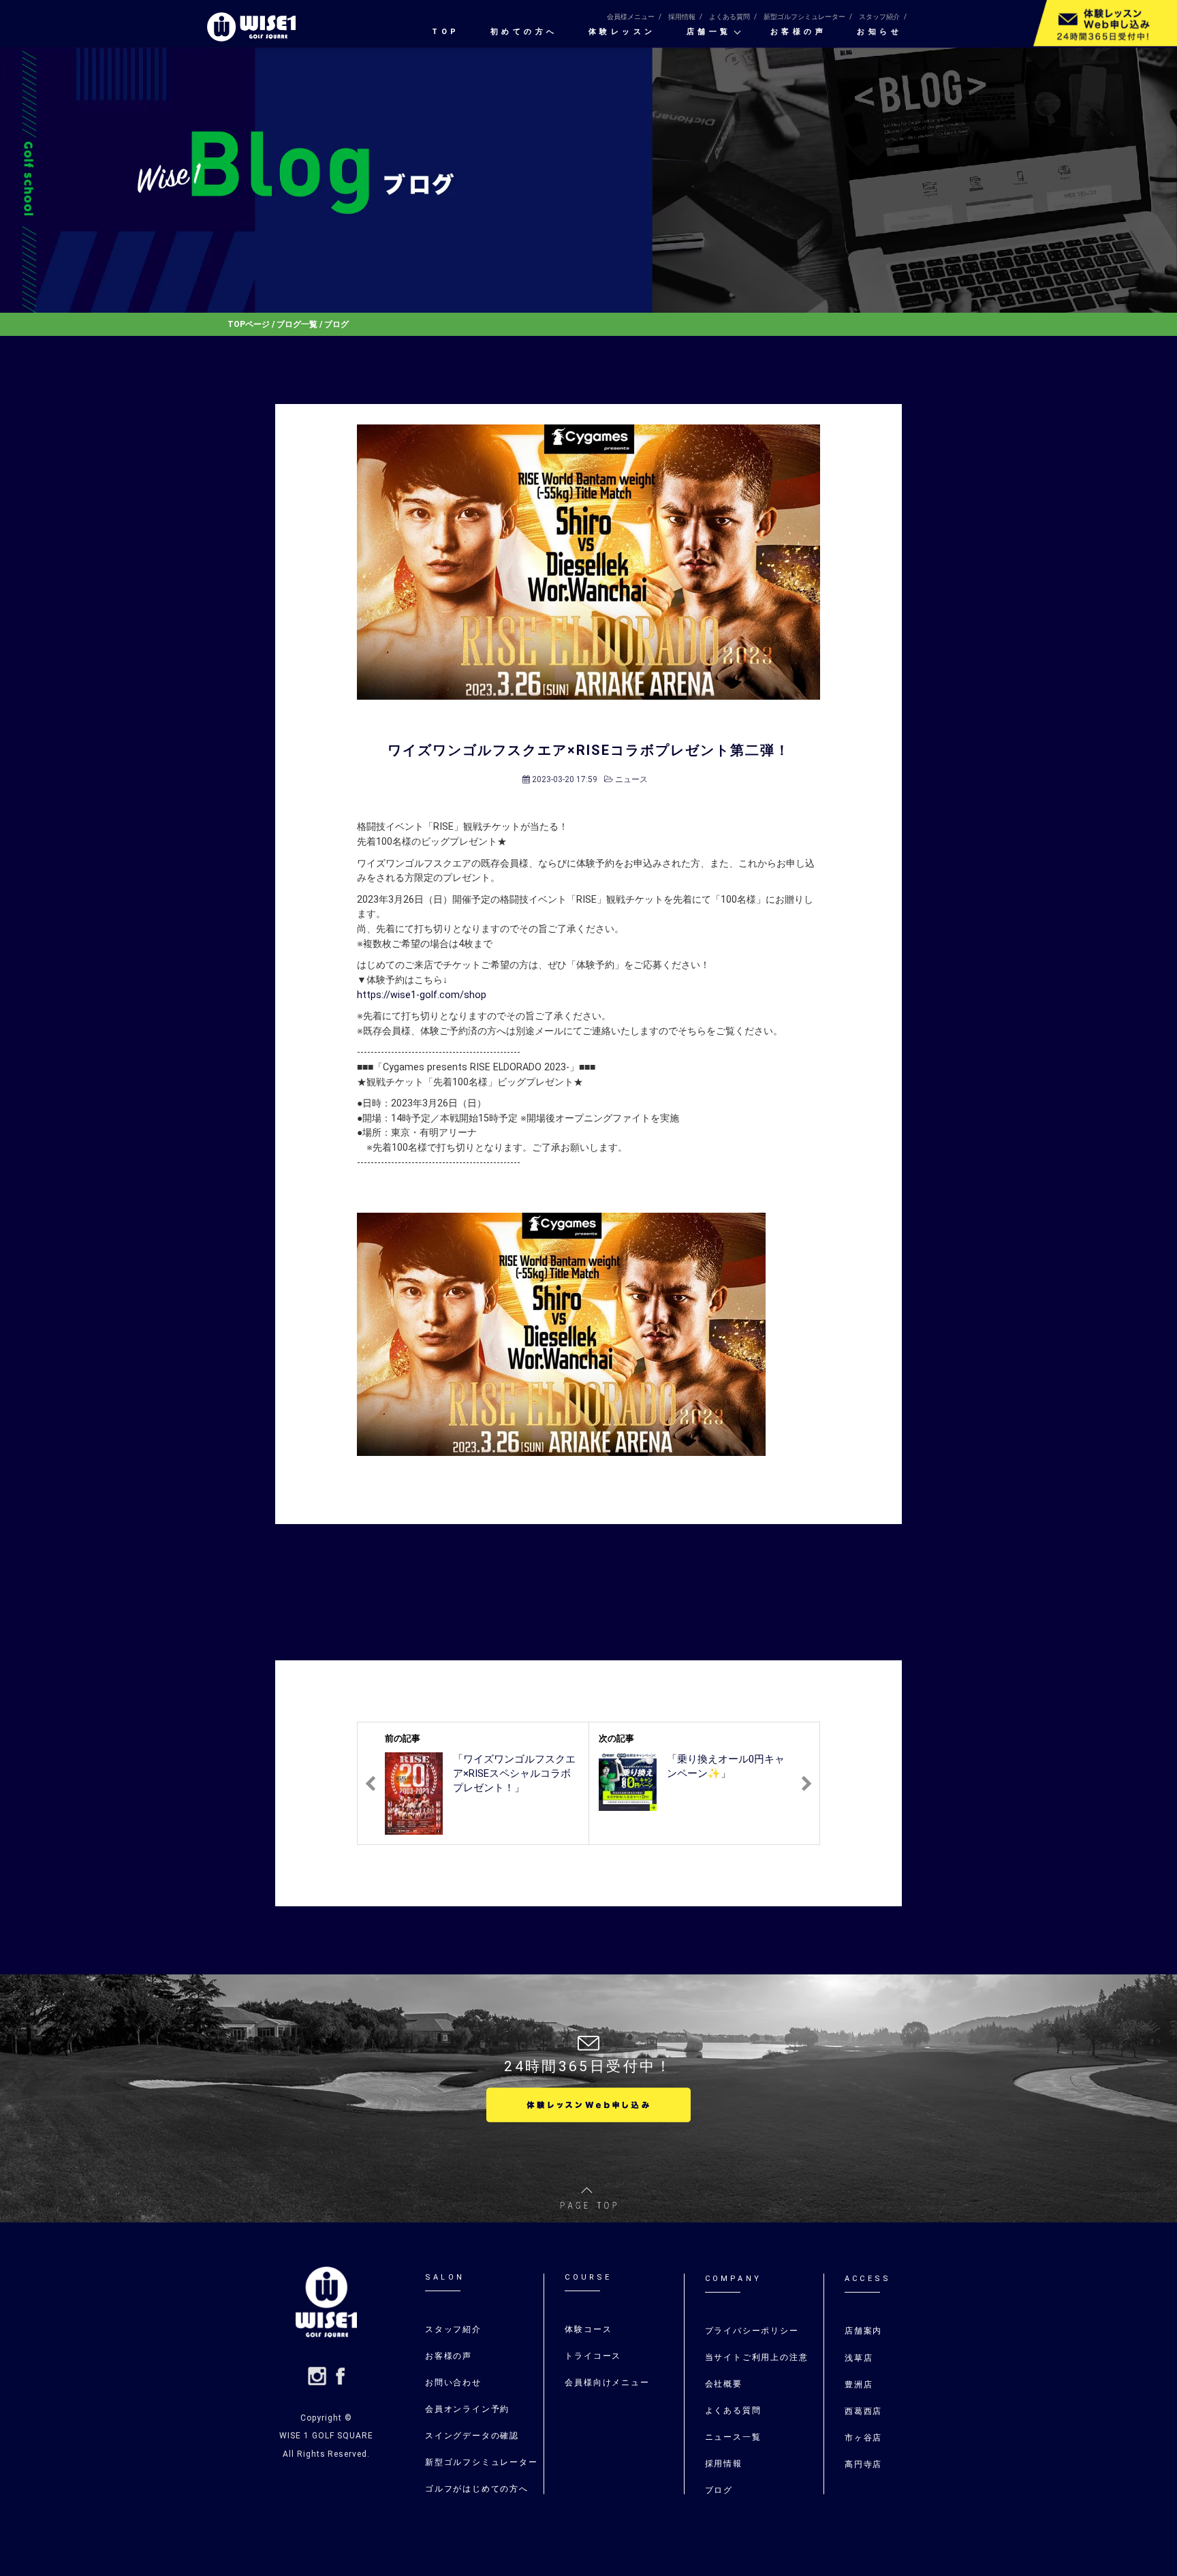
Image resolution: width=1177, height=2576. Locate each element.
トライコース (593, 2356)
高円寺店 (863, 2464)
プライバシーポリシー (752, 2331)
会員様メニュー (631, 17)
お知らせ (879, 32)
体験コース (588, 2329)
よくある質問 (729, 17)
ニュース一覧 (733, 2437)
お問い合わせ (453, 2383)
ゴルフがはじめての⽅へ (477, 2489)
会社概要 (724, 2384)
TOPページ (249, 324)
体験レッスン (622, 32)
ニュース (631, 779)
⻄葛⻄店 (863, 2411)
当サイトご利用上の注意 (757, 2357)
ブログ (719, 2490)
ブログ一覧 (297, 324)
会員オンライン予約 (467, 2409)
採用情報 (682, 17)
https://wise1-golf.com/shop (422, 995)
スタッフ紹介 (879, 17)
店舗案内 (863, 2331)
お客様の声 (799, 32)
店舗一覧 (709, 32)
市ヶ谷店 (863, 2438)
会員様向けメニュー (607, 2383)
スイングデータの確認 (472, 2436)
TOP (446, 32)
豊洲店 (859, 2385)
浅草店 (859, 2358)
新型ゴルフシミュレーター (804, 17)
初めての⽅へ (524, 32)
